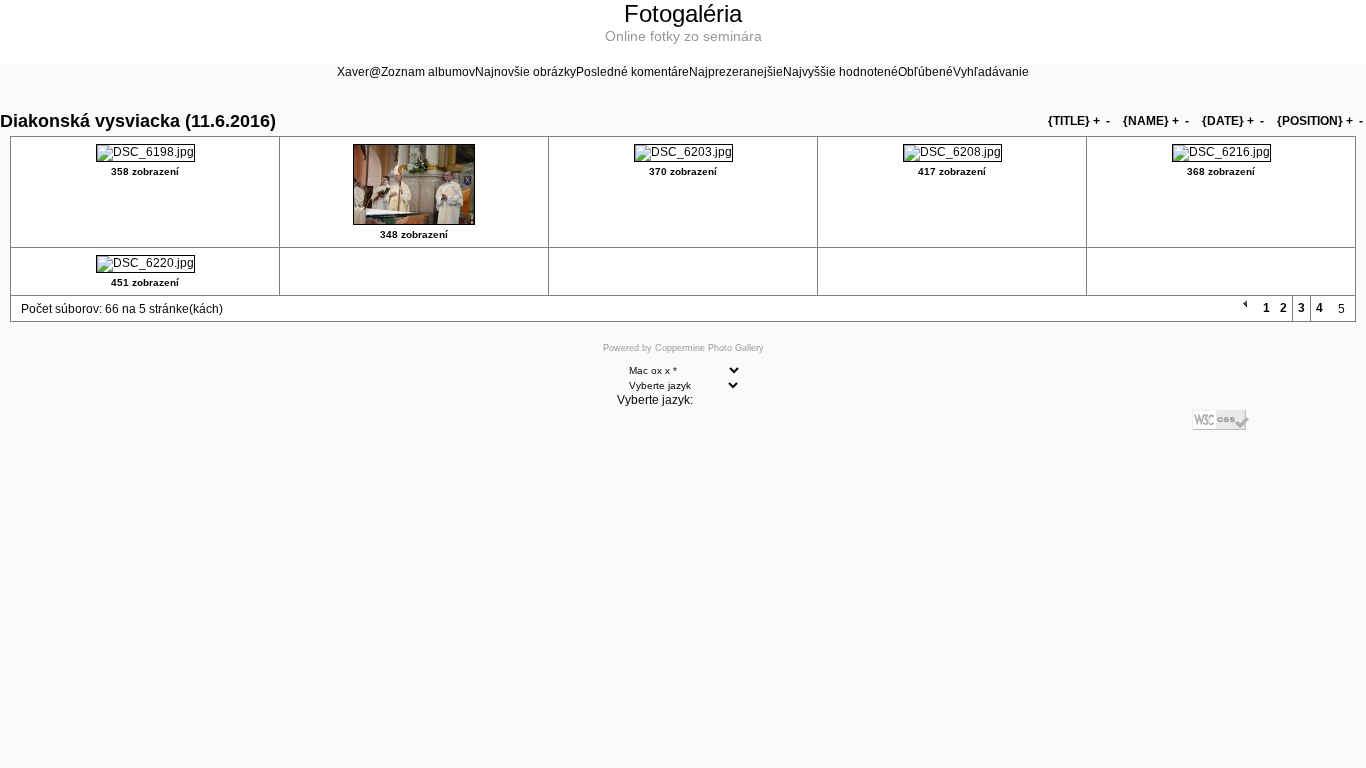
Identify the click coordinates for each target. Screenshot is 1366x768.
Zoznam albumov (428, 72)
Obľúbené (925, 72)
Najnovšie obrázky (525, 72)
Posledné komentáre (632, 72)
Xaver (353, 72)
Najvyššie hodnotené (840, 72)
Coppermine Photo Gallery (709, 348)
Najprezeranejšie (736, 72)
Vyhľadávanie (991, 72)
